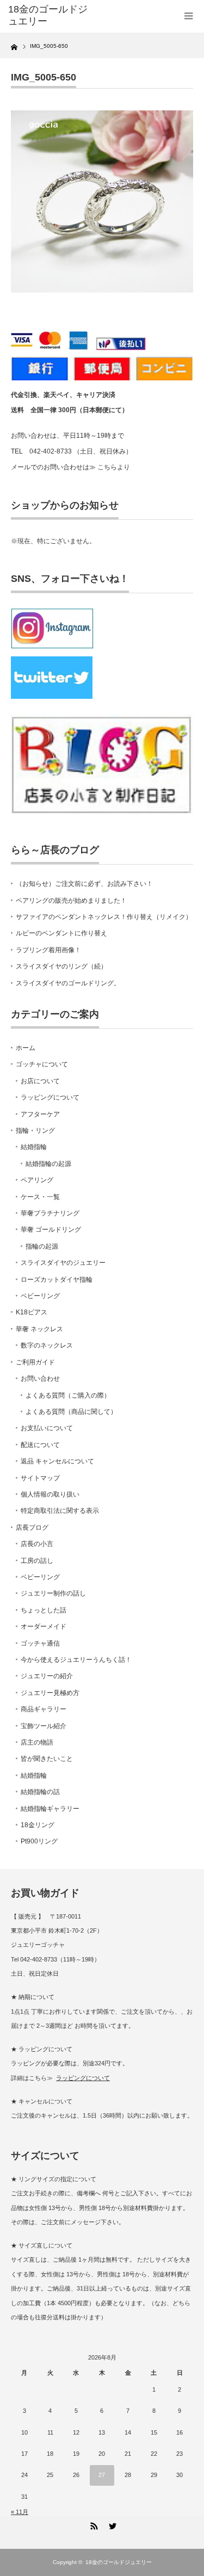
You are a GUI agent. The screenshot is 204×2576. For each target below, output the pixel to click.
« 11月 (20, 2512)
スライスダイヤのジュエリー (63, 1263)
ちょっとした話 (44, 1610)
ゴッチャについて (42, 1064)
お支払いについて (47, 1428)
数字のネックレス (47, 1345)
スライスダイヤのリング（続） (61, 966)
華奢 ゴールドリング (51, 1230)
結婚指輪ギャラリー (50, 1809)
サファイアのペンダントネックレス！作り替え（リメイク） (104, 917)
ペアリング (37, 1180)
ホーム (26, 1048)
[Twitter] (112, 2524)
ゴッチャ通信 (40, 1643)
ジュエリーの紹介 (47, 1676)
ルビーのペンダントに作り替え (61, 933)
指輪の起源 (42, 1246)
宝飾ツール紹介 (44, 1726)
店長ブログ (32, 1528)
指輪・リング (35, 1131)
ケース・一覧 (40, 1197)
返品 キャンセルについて (57, 1461)
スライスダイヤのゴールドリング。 (68, 983)
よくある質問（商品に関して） (71, 1412)
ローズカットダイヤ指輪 (57, 1280)
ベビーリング (40, 1296)
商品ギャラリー (44, 1709)
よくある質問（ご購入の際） (68, 1395)
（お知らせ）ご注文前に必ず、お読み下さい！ (84, 884)
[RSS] (93, 2524)
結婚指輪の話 (40, 1792)
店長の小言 (37, 1544)
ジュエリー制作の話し (53, 1593)
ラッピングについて (50, 1097)
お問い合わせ (40, 1379)
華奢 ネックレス (39, 1329)
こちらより (114, 467)
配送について (40, 1445)
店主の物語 (37, 1742)
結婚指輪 (34, 1147)
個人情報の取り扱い (50, 1494)
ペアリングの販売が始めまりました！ (71, 901)
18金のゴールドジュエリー (48, 15)
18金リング (38, 1825)
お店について (40, 1081)
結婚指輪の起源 (48, 1164)
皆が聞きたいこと (47, 1759)
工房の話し (37, 1561)
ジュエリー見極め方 (50, 1693)
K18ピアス (32, 1312)
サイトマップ (40, 1478)
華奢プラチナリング (50, 1213)
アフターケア (40, 1114)
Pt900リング (39, 1841)
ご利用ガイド (35, 1362)
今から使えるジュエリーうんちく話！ (76, 1660)
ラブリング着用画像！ (48, 950)
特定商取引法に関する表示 (60, 1511)
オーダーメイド (44, 1627)
